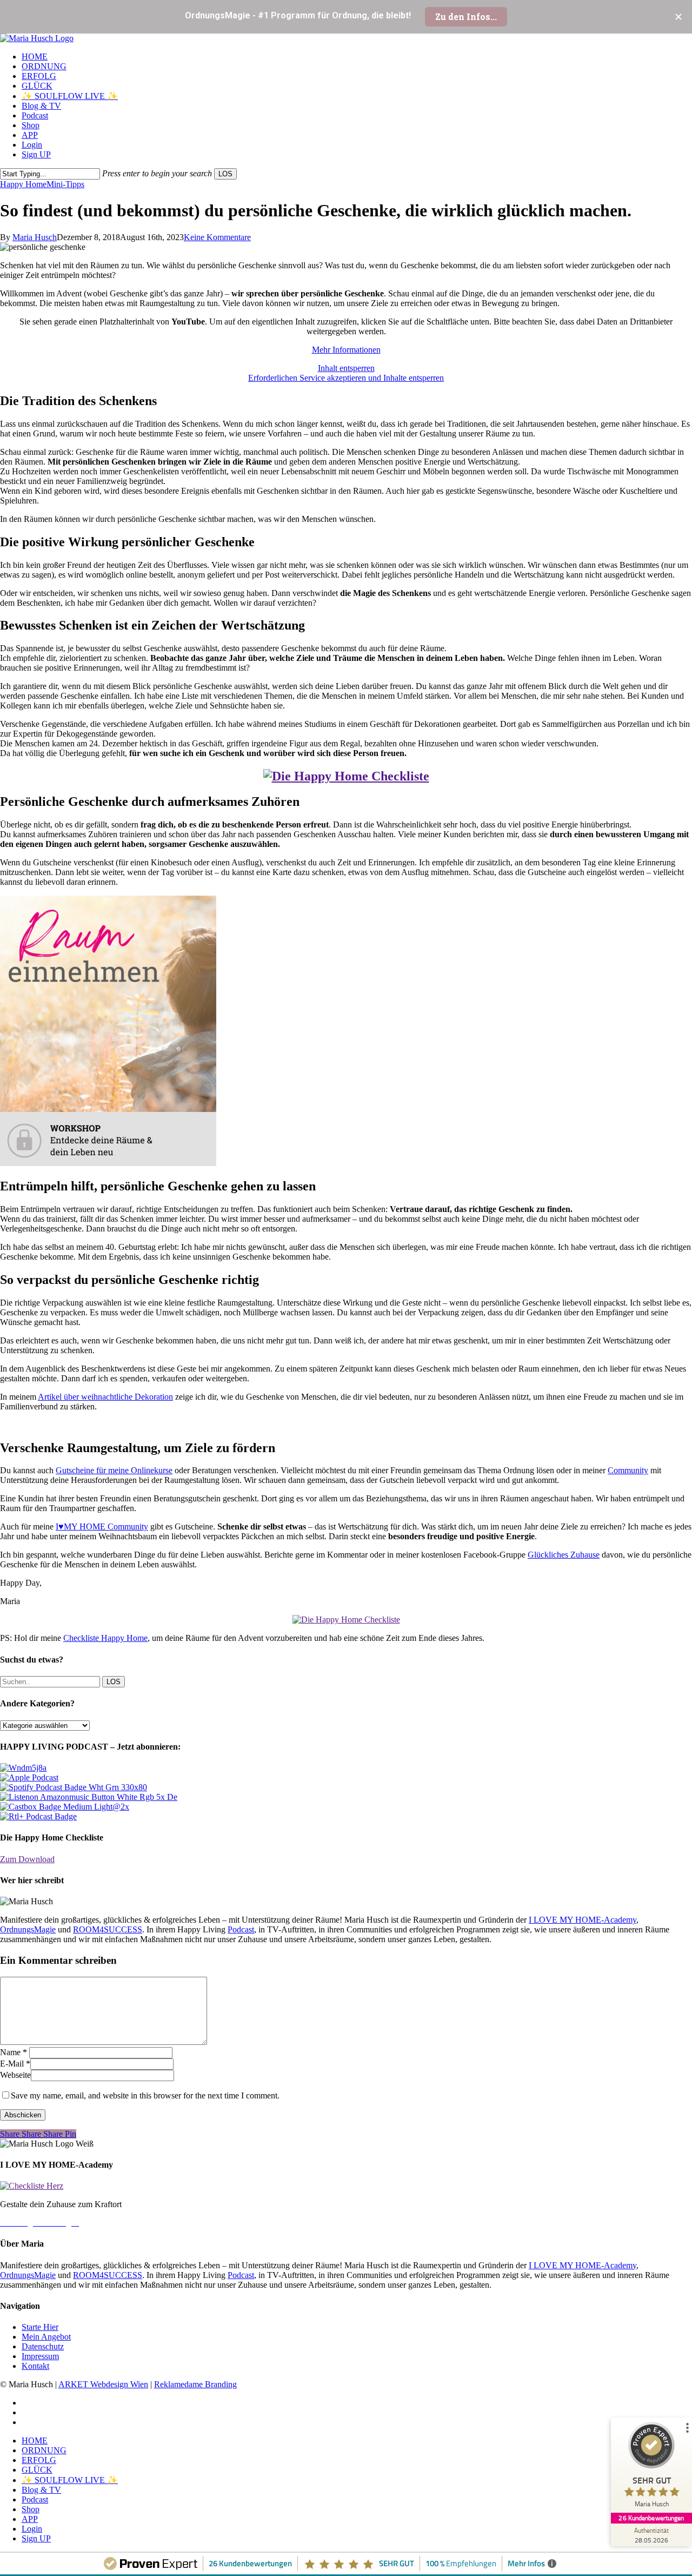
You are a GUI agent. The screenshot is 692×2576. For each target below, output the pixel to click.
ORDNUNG (44, 2450)
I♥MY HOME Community (102, 1527)
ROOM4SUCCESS (108, 1929)
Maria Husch (35, 237)
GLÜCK (37, 2470)
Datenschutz (43, 2346)
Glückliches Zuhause (564, 1555)
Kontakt (35, 2366)
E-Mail (15, 2064)
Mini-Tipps (65, 184)
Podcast (241, 1929)
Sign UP (36, 2538)
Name (14, 2052)
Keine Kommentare (217, 237)
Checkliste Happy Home (105, 1638)
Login (32, 2529)
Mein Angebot (46, 2337)
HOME (35, 2441)
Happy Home (23, 184)
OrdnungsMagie (28, 1929)
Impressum (40, 2356)
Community (628, 1470)
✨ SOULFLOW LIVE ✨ (70, 2480)
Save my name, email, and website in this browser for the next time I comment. (145, 2095)
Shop (31, 2509)
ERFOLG (39, 2460)
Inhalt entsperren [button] (346, 368)
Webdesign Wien (119, 2384)
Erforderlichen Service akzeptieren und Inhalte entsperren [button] (346, 378)
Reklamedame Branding (195, 2384)
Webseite (15, 2075)
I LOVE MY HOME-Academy (583, 1920)
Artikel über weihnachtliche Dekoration (105, 1397)
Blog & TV (41, 2490)
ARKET (74, 2384)
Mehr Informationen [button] (346, 350)
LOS (225, 174)
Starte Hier (40, 2327)
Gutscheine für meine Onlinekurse (114, 1470)
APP (30, 2519)
